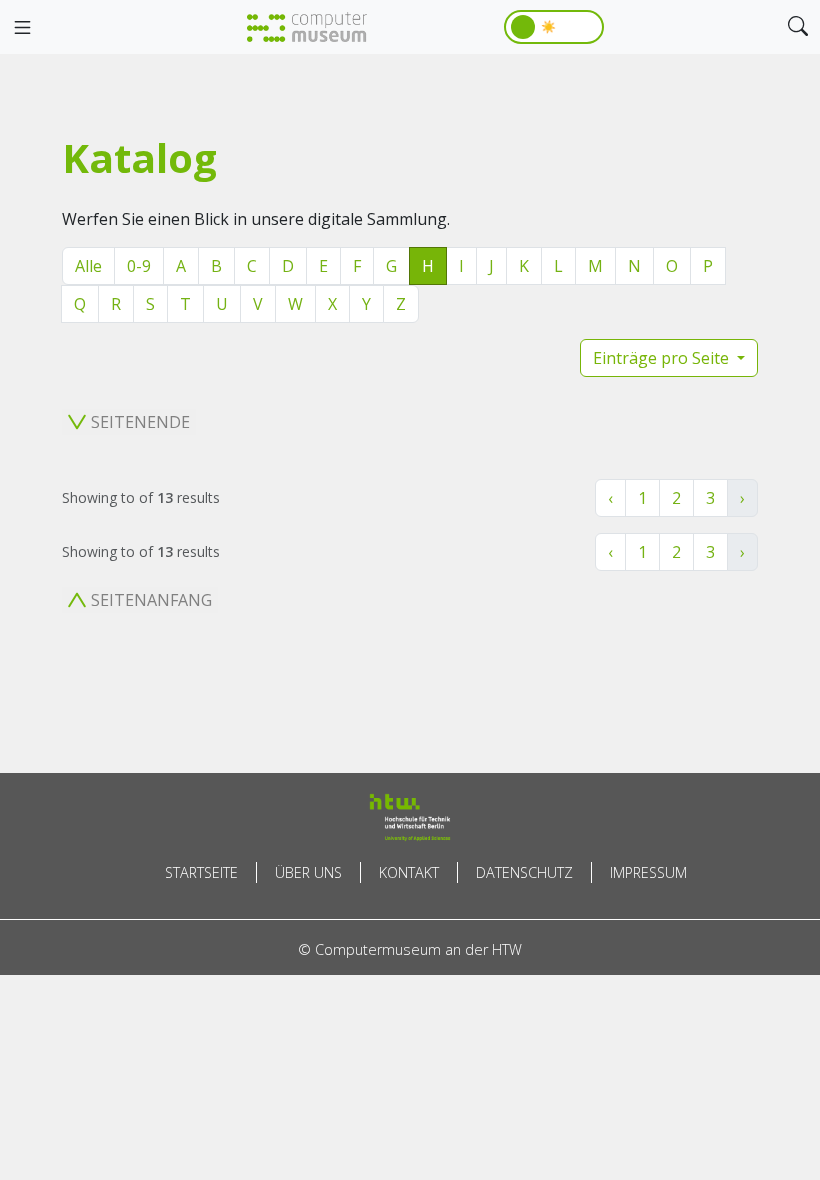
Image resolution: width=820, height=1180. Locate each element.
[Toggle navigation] (22, 28)
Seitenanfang (151, 600)
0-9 (139, 266)
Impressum (648, 872)
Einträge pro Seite (663, 358)
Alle (88, 266)
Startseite (201, 872)
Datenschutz (524, 872)
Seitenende (140, 422)
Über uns (308, 872)
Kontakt (409, 872)
